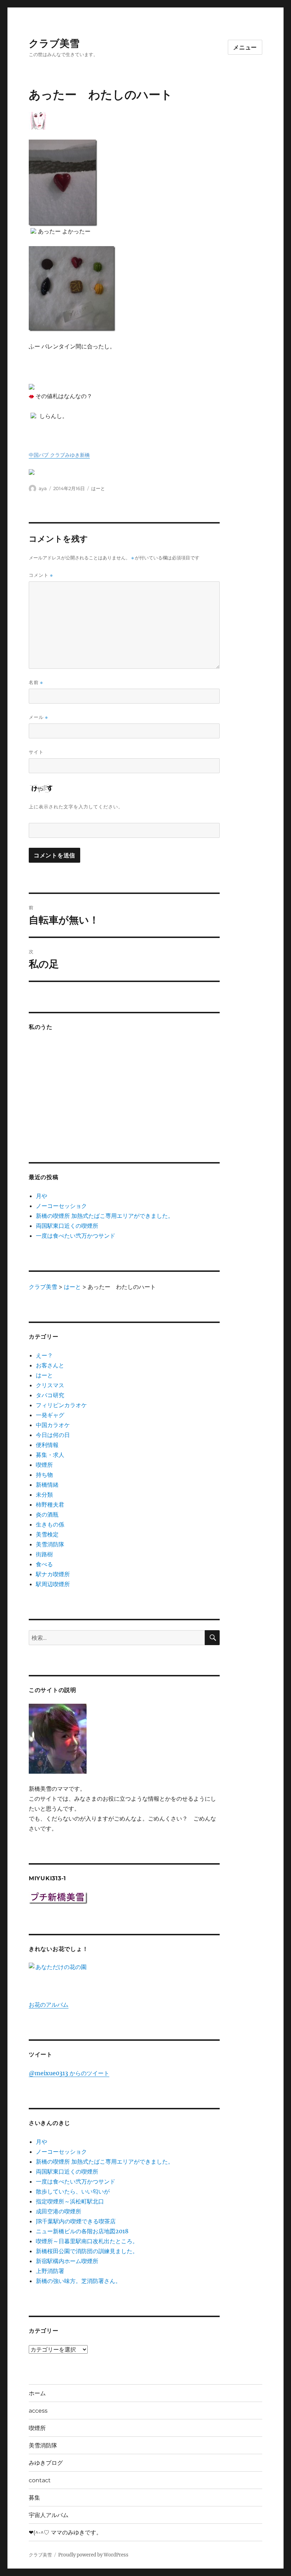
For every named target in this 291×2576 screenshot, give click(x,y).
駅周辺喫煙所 (53, 1584)
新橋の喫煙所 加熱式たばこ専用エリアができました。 (105, 1216)
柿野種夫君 (50, 1504)
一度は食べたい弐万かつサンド (76, 1236)
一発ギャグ (50, 1415)
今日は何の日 (53, 1435)
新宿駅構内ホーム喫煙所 (67, 2261)
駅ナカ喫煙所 (53, 1574)
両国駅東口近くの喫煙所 (67, 1226)
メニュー (245, 47)
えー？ (44, 1355)
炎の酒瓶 (47, 1514)
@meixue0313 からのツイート (69, 2073)
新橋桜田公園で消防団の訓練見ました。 (87, 2251)
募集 (34, 2498)
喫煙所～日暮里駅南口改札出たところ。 (87, 2241)
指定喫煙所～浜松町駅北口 (70, 2201)
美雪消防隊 (50, 1544)
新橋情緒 (47, 1485)
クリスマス (50, 1385)
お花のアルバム (49, 2005)
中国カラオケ (53, 1425)
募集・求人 (50, 1455)
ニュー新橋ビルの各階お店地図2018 (82, 2231)
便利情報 (47, 1445)
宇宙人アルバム (49, 2515)
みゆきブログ (46, 2463)
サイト (36, 752)
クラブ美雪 (54, 43)
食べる (44, 1564)
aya (43, 488)
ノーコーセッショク (61, 1206)
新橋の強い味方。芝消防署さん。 (78, 2281)
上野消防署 (50, 2271)
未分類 (44, 1495)
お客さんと (50, 1365)
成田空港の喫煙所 (59, 2211)
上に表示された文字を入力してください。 (76, 807)
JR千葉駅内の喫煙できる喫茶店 (76, 2221)
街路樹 (44, 1554)
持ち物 (44, 1475)
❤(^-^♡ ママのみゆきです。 (65, 2532)
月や (42, 1196)
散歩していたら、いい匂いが (73, 2191)
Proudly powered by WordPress (93, 2555)
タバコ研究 (50, 1395)
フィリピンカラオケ (61, 1405)
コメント (41, 575)
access (38, 2411)
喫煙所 (44, 1465)
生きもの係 (50, 1524)
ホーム (37, 2393)
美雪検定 (47, 1534)
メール (38, 717)
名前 (36, 682)
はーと (98, 488)
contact (40, 2480)
